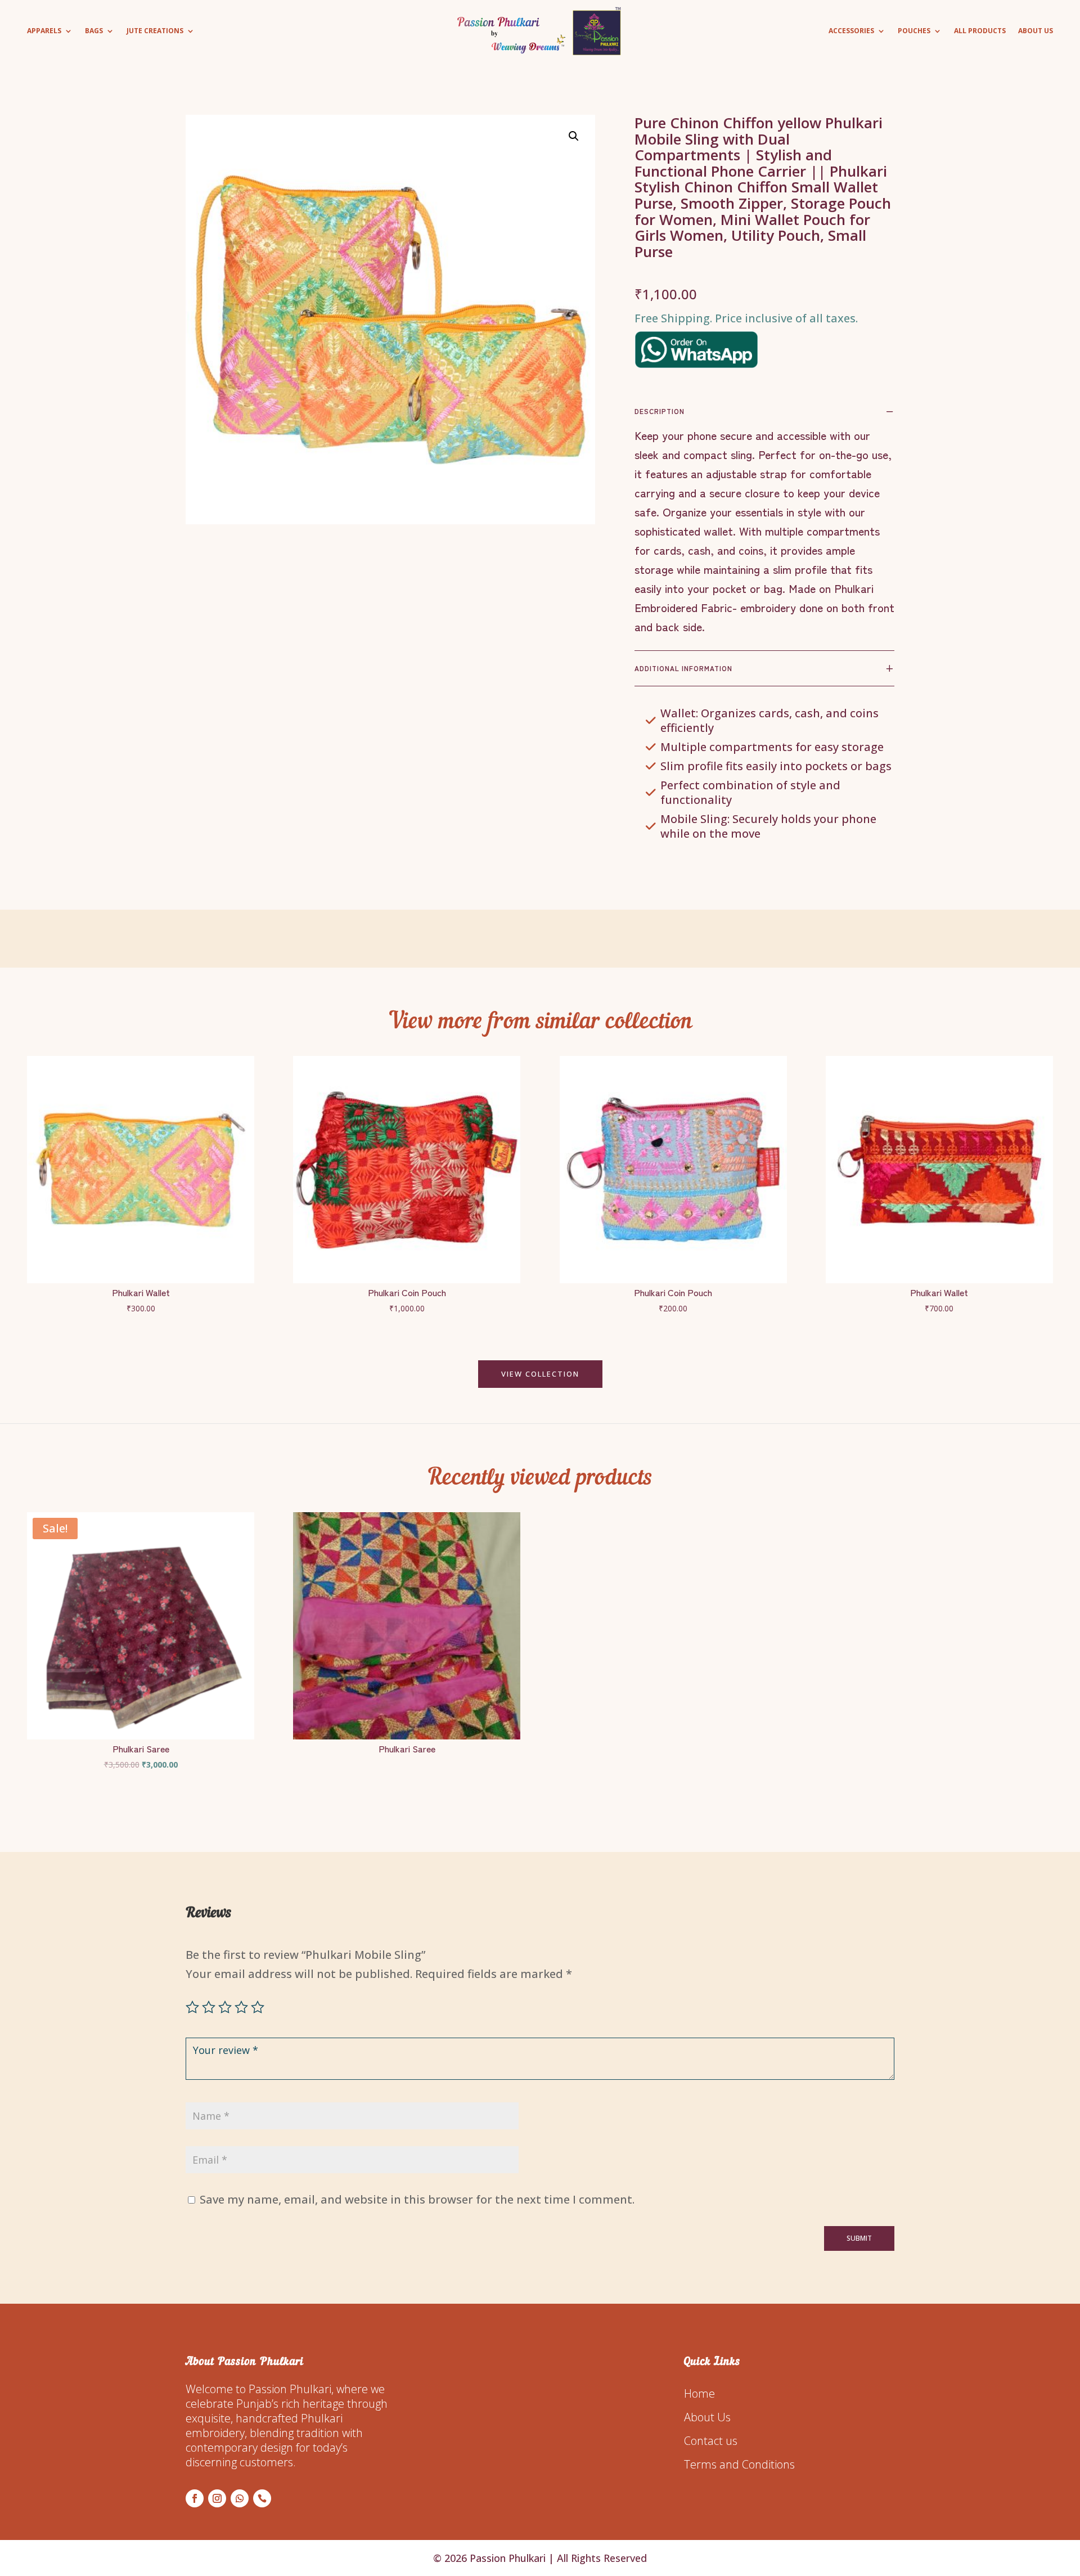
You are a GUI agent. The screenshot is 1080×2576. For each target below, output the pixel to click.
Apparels (44, 31)
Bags (94, 31)
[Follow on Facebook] (195, 2498)
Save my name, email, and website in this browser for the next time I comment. (417, 2199)
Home (699, 2393)
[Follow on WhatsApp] (240, 2498)
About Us (1036, 31)
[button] (574, 136)
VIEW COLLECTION (540, 1374)
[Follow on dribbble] (262, 2498)
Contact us (711, 2441)
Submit (859, 2238)
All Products (980, 31)
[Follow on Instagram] (217, 2498)
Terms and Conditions (739, 2464)
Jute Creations (155, 31)
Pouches (914, 31)
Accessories (851, 31)
